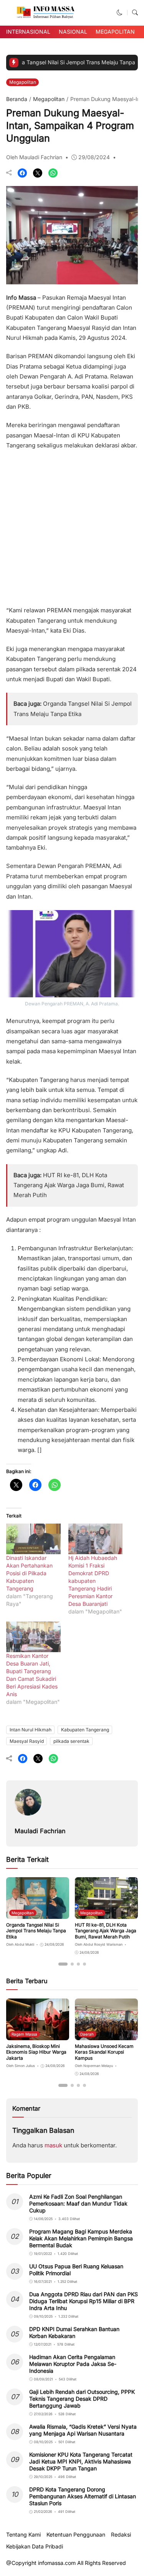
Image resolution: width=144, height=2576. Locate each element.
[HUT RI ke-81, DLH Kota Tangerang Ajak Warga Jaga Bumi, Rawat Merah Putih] (106, 1913)
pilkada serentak (71, 1741)
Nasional (73, 32)
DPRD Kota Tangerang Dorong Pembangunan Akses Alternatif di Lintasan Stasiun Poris (83, 2496)
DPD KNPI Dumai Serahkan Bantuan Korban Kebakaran (74, 2332)
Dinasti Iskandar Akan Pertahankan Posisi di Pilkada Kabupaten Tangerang (29, 1573)
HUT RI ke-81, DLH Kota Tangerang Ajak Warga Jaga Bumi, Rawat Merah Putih (69, 1185)
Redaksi (121, 2535)
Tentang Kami (23, 2535)
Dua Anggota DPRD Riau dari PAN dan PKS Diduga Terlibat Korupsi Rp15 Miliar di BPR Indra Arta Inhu (84, 2301)
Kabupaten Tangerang (85, 1730)
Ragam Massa (24, 2034)
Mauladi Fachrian (40, 1831)
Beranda (17, 99)
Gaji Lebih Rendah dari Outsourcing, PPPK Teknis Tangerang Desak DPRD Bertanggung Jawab (82, 2399)
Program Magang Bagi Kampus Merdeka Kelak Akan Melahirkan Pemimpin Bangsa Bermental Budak (81, 2238)
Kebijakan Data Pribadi (35, 2547)
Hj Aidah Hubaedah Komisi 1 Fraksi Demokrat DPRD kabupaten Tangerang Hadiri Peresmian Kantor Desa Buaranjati (93, 1581)
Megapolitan (115, 32)
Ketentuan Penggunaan (76, 2535)
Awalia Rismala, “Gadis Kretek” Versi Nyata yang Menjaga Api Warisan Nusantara (83, 2430)
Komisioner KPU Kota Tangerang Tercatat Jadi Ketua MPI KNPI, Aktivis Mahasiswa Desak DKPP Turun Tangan (81, 2461)
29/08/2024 (94, 157)
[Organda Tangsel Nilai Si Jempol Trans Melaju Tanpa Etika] (38, 1913)
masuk (53, 2145)
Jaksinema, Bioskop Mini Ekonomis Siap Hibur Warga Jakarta (36, 2052)
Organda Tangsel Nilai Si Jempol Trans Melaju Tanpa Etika (36, 1931)
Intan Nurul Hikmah (31, 1730)
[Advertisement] (72, 525)
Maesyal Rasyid (27, 1741)
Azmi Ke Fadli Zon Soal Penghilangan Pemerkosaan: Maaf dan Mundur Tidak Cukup (78, 2203)
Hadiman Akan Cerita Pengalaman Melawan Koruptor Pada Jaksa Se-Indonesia (73, 2364)
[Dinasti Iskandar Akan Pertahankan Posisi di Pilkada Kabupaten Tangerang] (33, 1539)
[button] (120, 12)
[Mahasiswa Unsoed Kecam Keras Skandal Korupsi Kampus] (106, 2035)
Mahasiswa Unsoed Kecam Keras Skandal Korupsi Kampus (104, 2052)
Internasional (28, 32)
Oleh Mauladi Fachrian (34, 157)
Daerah (87, 2034)
